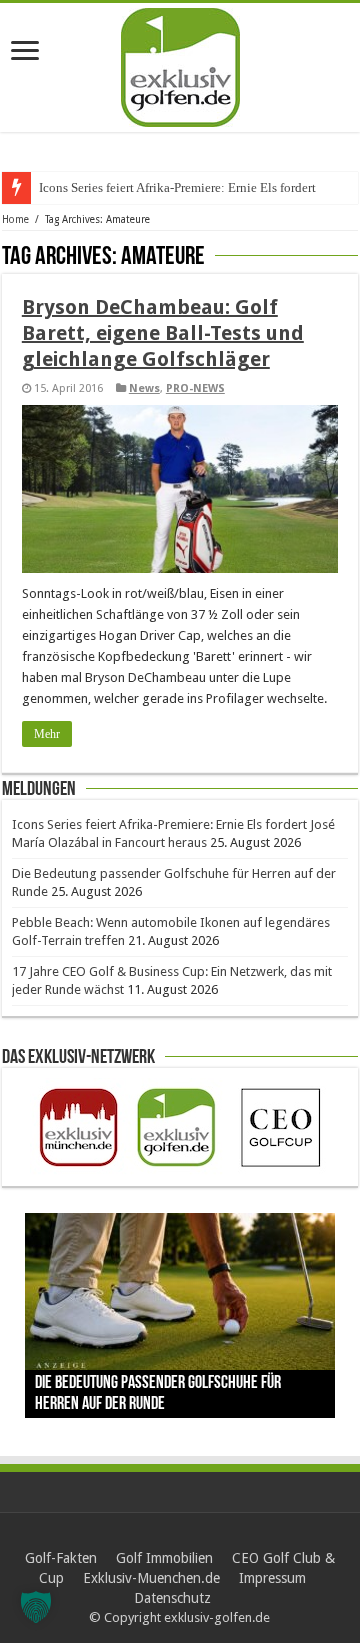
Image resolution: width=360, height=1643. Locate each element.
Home (15, 219)
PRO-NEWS (195, 388)
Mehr (47, 734)
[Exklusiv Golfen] (180, 64)
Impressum (272, 1578)
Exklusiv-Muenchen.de (151, 1578)
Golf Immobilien (164, 1558)
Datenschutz (172, 1598)
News (144, 388)
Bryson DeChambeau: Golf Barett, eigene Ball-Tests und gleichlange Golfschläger (163, 333)
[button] (36, 1607)
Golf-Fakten (61, 1558)
